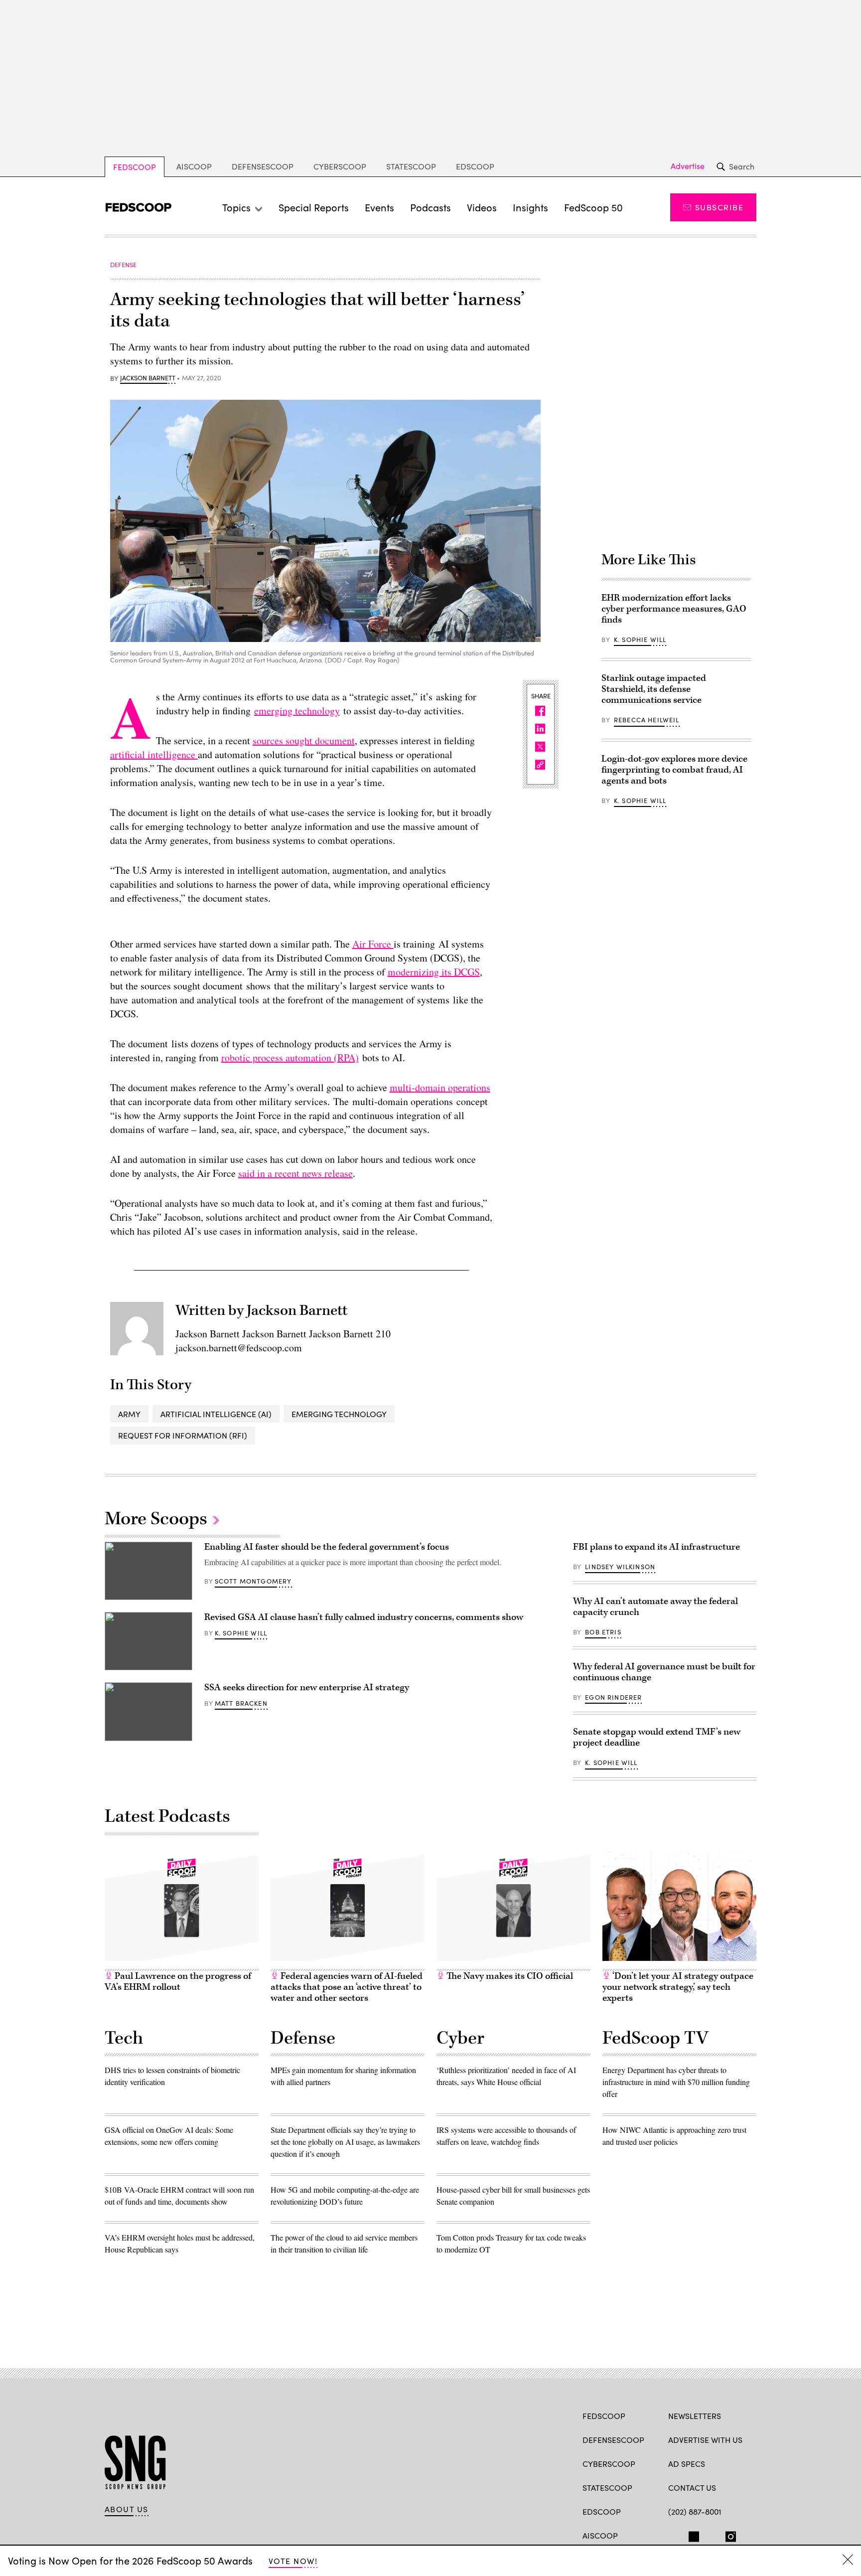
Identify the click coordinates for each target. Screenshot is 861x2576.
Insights (530, 207)
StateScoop (411, 166)
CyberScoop (340, 166)
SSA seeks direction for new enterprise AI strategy (307, 1688)
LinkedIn (712, 2535)
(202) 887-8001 (695, 2511)
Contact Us (692, 2488)
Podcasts (430, 207)
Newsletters (695, 2416)
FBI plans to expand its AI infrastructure (656, 1547)
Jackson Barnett (148, 378)
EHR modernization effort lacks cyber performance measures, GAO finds (674, 609)
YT (747, 2535)
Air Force (373, 944)
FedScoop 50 (593, 207)
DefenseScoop (263, 166)
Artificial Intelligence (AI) (216, 1414)
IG (728, 2535)
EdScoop (475, 166)
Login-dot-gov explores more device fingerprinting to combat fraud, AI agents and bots (674, 770)
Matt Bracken (241, 1703)
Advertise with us (705, 2440)
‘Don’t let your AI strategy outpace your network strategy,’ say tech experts (678, 1987)
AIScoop (194, 166)
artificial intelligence (154, 754)
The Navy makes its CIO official (509, 1976)
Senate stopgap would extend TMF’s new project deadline (657, 1737)
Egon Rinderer (613, 1697)
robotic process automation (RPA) (290, 1057)
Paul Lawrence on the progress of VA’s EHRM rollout (178, 1982)
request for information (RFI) (183, 1435)
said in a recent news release (295, 1173)
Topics (236, 207)
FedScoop (135, 167)
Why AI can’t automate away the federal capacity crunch (655, 1607)
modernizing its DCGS (434, 972)
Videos (482, 207)
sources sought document (304, 740)
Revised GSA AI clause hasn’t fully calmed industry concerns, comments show (364, 1617)
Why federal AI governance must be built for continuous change (664, 1672)
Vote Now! (293, 2561)
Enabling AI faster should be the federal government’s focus (327, 1547)
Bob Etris (603, 1632)
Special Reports (314, 207)
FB (673, 2535)
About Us (127, 2509)
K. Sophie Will (640, 640)
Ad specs (687, 2464)
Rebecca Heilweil (647, 720)
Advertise (688, 166)
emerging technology (297, 711)
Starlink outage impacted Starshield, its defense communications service (654, 689)
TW (692, 2535)
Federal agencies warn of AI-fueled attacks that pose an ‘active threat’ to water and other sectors (347, 1987)
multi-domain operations (440, 1087)
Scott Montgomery (253, 1581)
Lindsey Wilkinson (620, 1567)
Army (129, 1414)
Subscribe (719, 207)
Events (379, 207)
